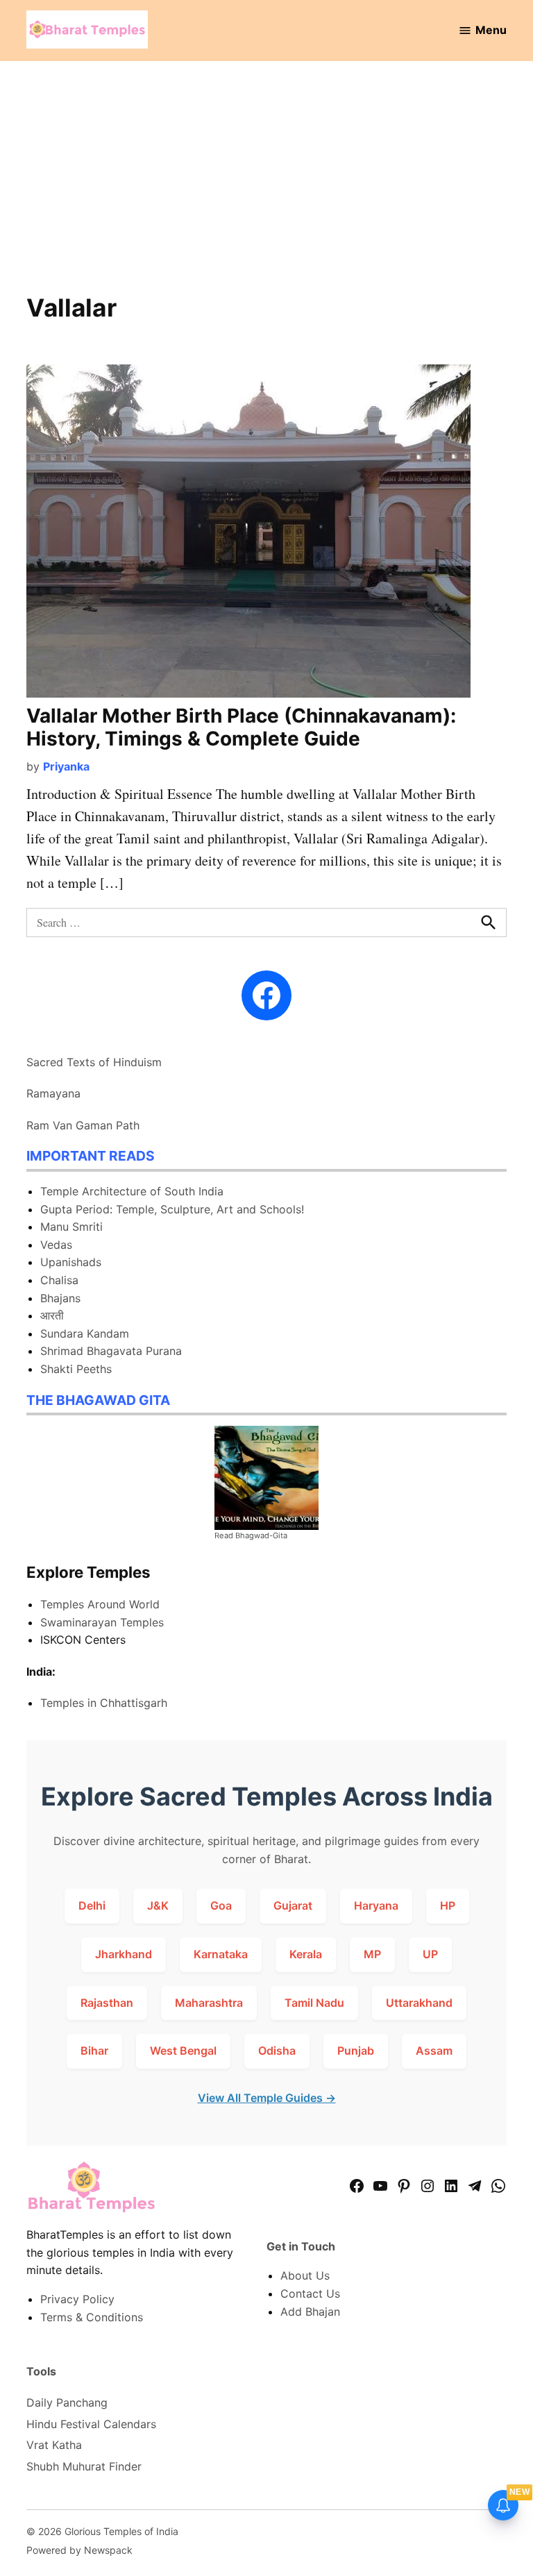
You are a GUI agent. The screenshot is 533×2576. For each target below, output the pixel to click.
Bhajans (60, 1298)
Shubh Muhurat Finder (84, 2466)
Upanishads (71, 1262)
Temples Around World (100, 1604)
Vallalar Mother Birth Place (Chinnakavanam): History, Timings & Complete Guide (241, 727)
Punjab (356, 2051)
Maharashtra (209, 2003)
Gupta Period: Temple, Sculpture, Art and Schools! (172, 1209)
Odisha (277, 2051)
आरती (52, 1315)
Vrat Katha (54, 2445)
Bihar (94, 2051)
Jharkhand (124, 1954)
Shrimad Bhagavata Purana (111, 1351)
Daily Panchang (67, 2402)
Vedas (56, 1245)
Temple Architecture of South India (132, 1191)
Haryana (376, 1905)
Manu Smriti (71, 1227)
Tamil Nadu (314, 2003)
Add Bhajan (310, 2312)
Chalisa (59, 1280)
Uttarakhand (419, 2003)
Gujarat (293, 1905)
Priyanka (66, 766)
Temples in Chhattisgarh (104, 1703)
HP (448, 1905)
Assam (434, 2051)
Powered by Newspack (79, 2550)
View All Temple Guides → (267, 2098)
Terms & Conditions (92, 2317)
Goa (221, 1905)
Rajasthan (107, 2003)
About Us (305, 2275)
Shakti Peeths (76, 1369)
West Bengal (183, 2051)
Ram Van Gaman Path (83, 1125)
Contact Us (310, 2293)
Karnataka (221, 1954)
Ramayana (53, 1093)
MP (372, 1954)
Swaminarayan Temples (102, 1622)
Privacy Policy (77, 2299)
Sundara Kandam (85, 1333)
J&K (158, 1905)
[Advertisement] (267, 186)
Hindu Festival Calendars (91, 2424)
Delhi (92, 1905)
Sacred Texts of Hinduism (94, 1062)
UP (430, 1954)
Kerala (306, 1954)
